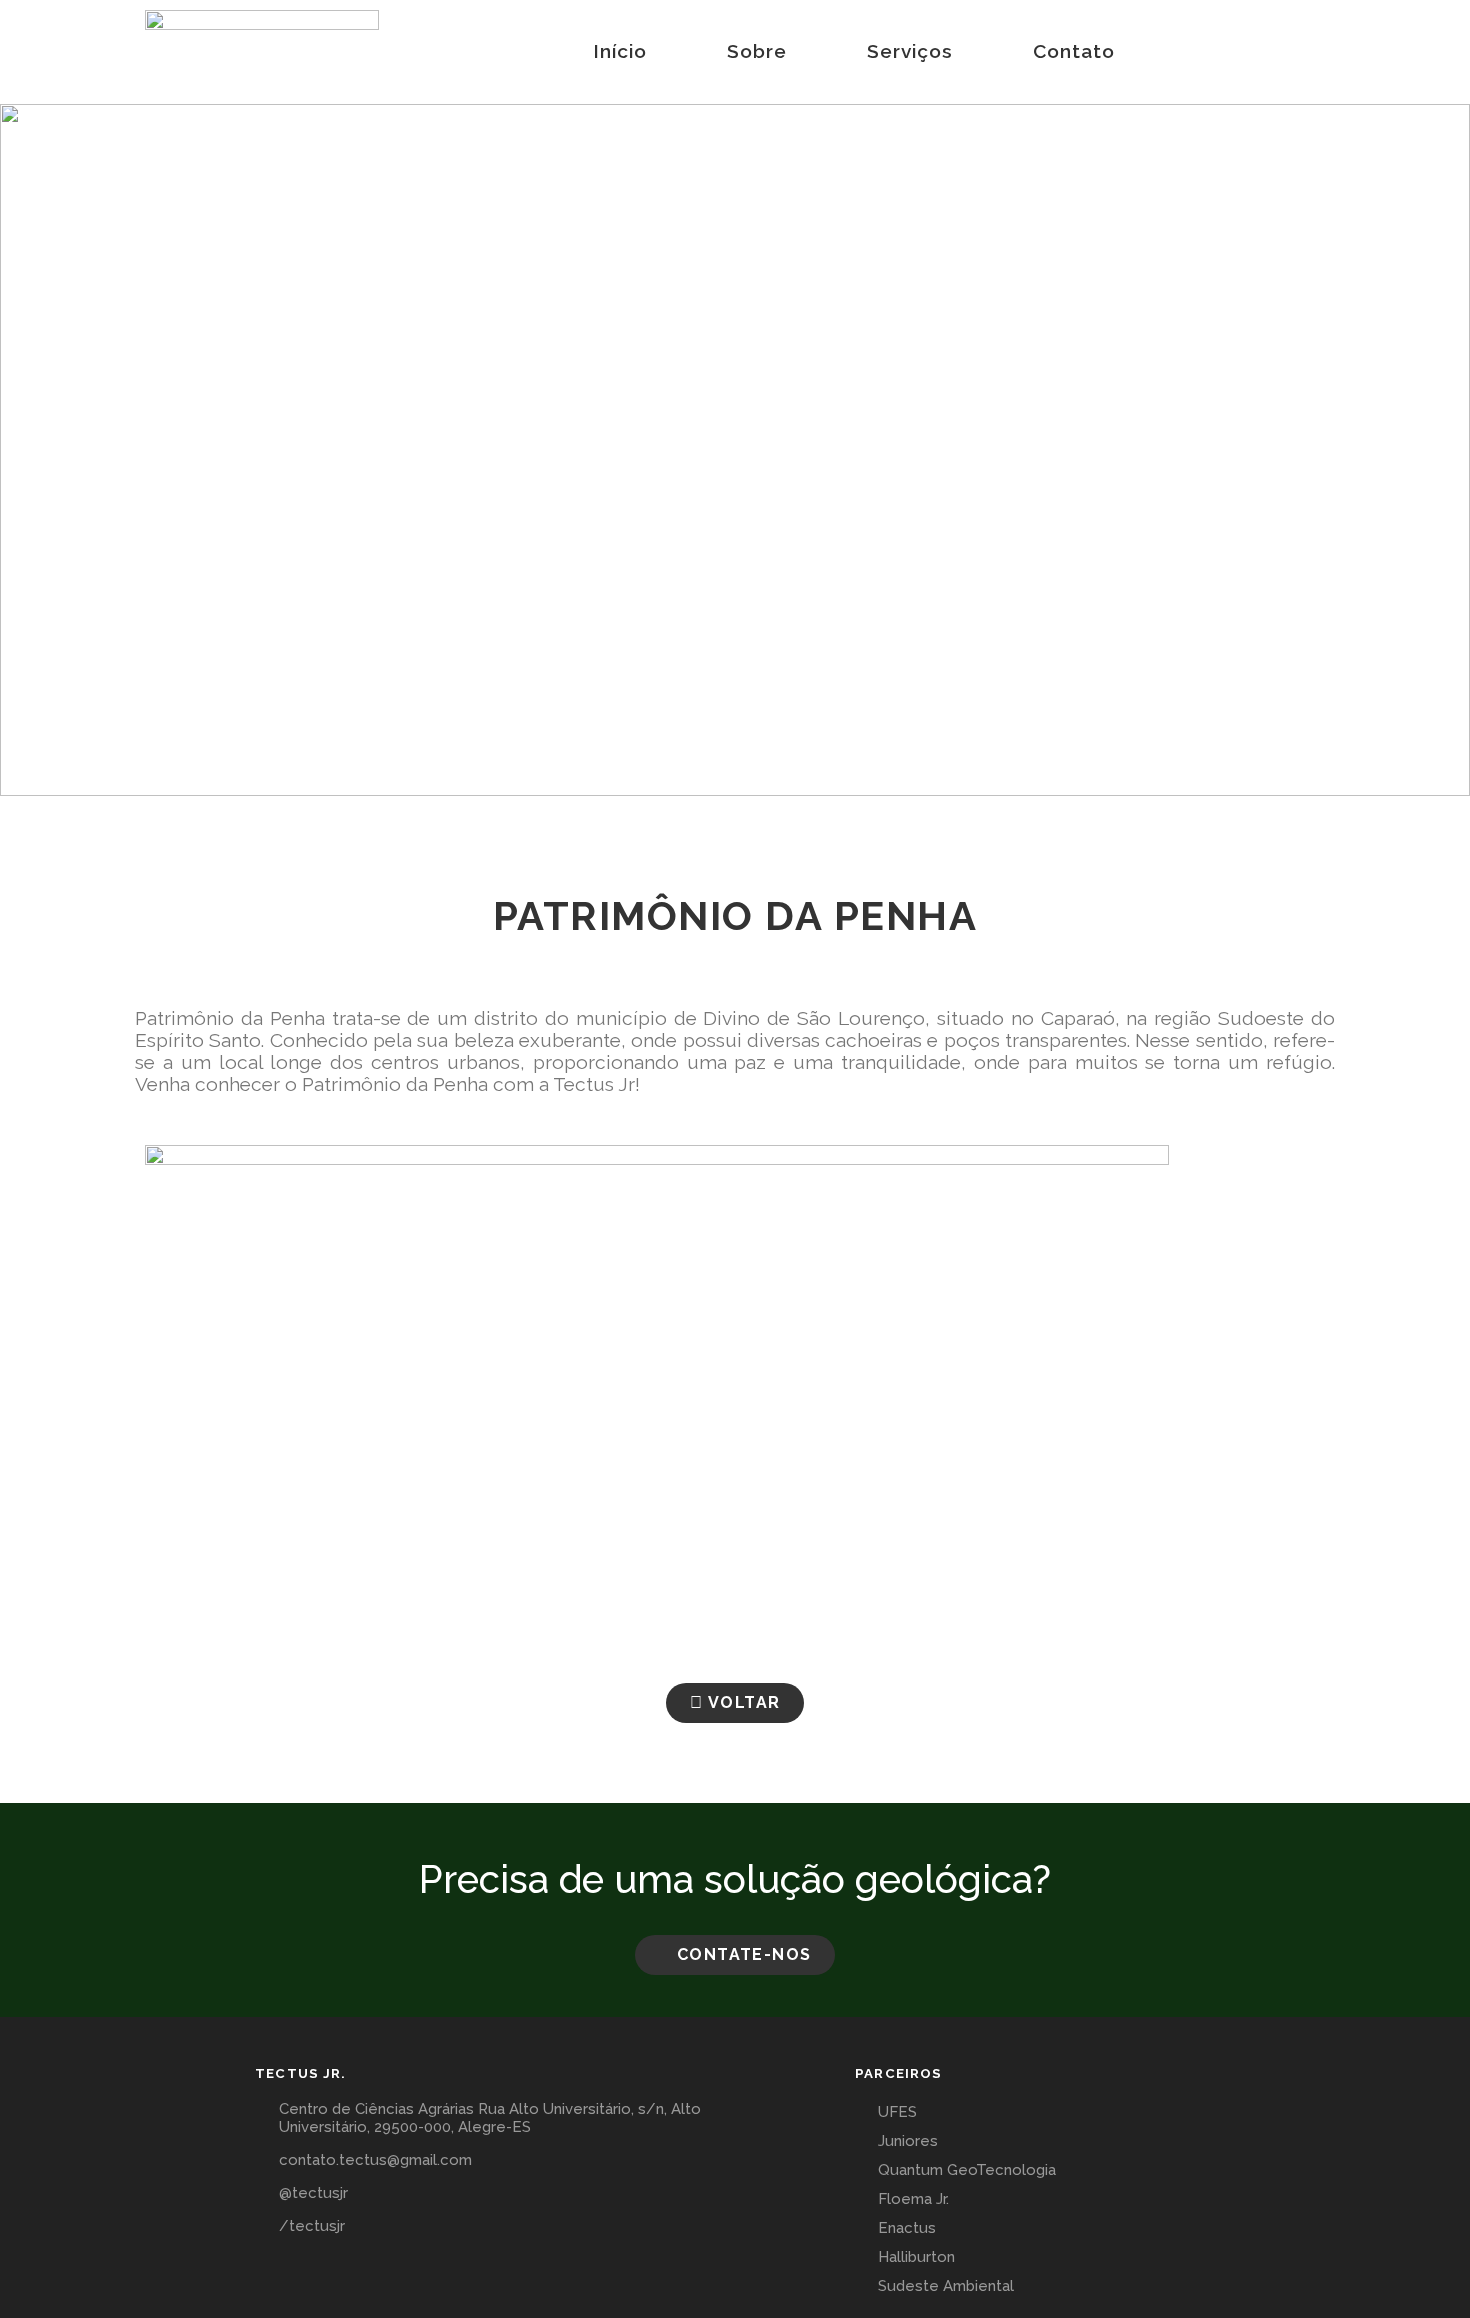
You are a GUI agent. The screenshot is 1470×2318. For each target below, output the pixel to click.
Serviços (910, 51)
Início (620, 51)
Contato (1074, 51)
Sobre (757, 51)
